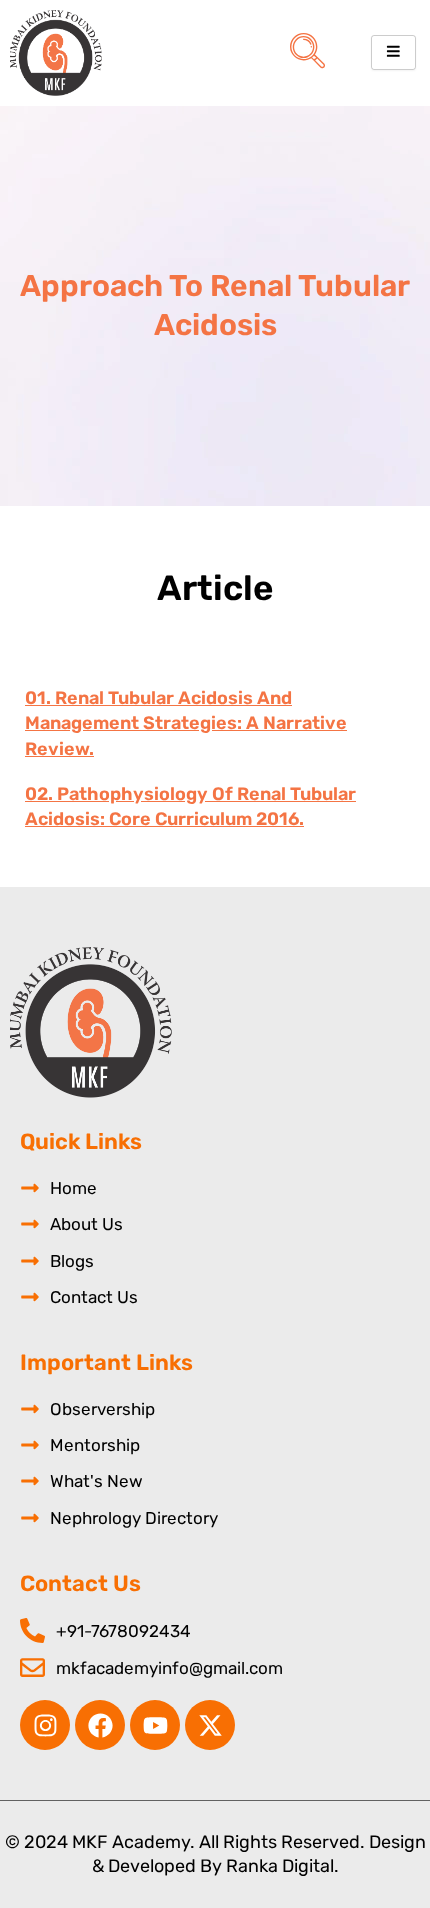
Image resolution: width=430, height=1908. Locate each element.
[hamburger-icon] (393, 52)
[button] (307, 53)
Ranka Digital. (282, 1866)
